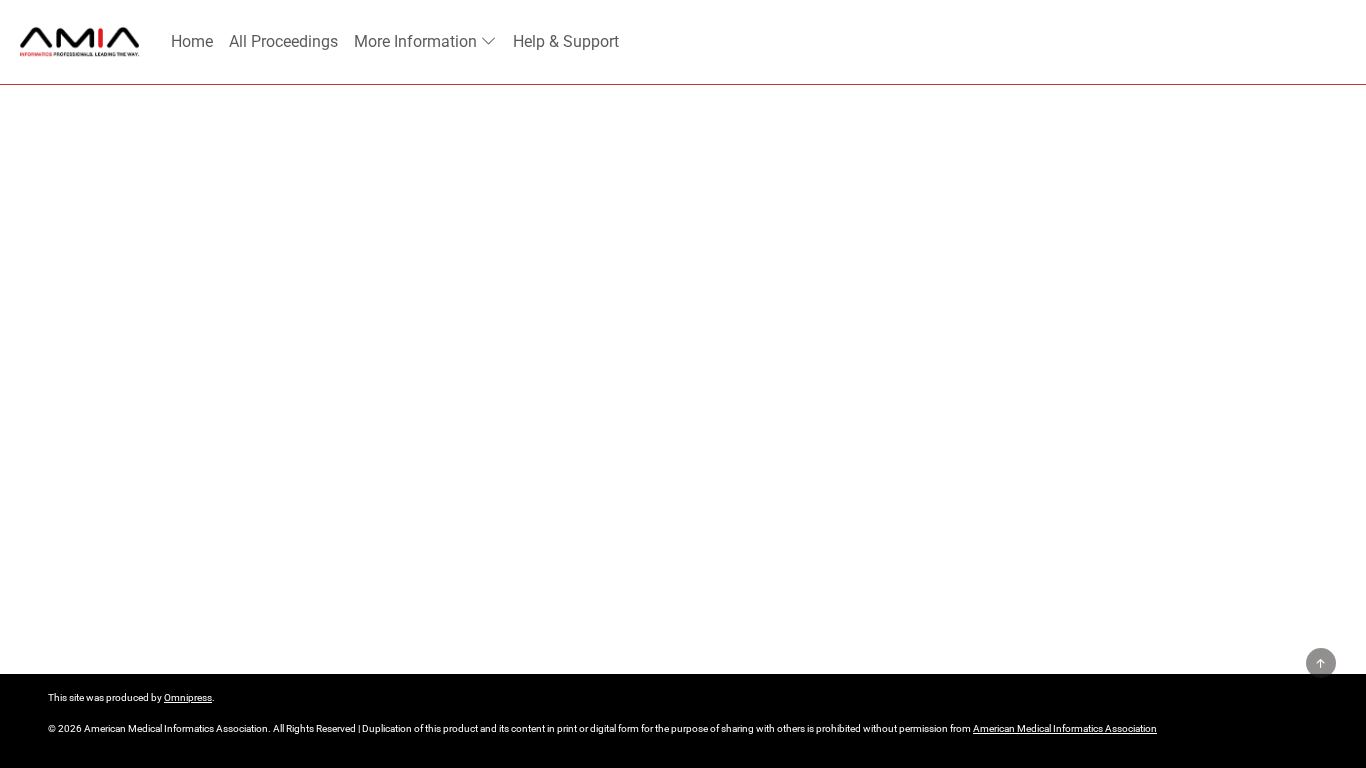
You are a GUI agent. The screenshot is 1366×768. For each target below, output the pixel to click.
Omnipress (188, 697)
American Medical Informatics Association (1065, 728)
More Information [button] (415, 41)
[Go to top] (1321, 663)
